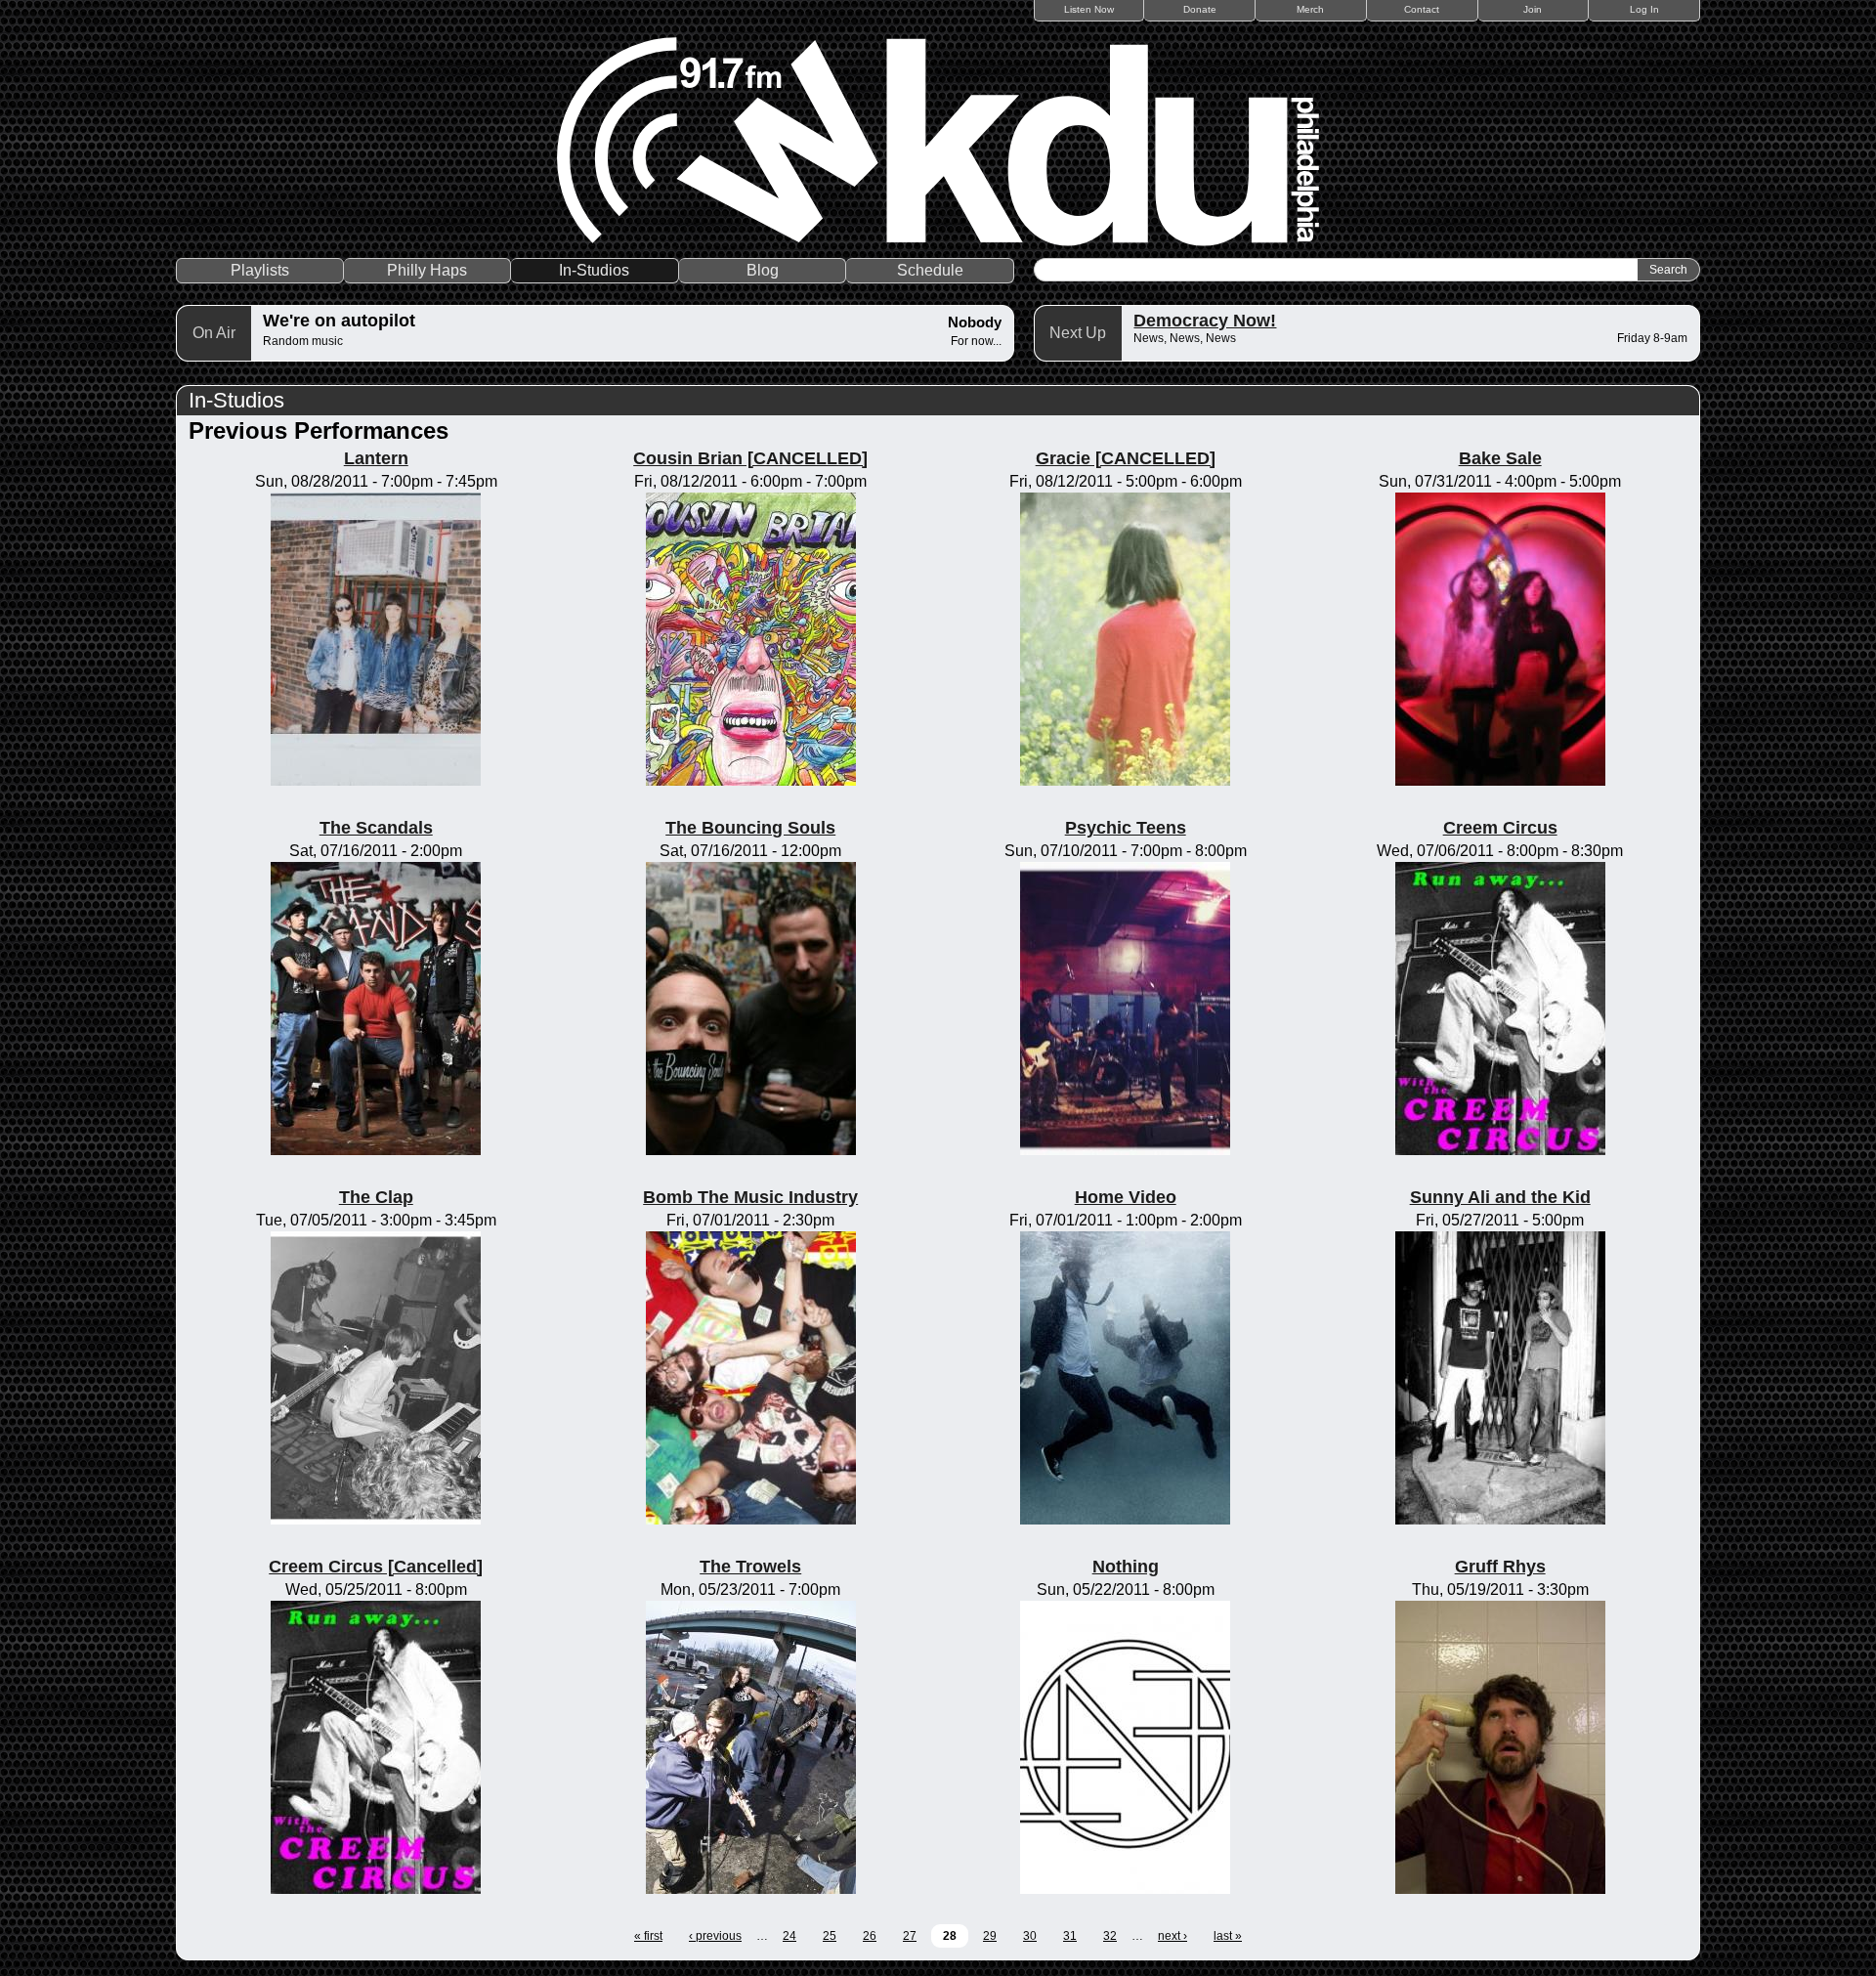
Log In (1644, 9)
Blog (763, 270)
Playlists (260, 270)
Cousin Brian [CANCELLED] (750, 458)
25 (830, 1936)
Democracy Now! (1205, 321)
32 (1110, 1936)
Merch (1310, 9)
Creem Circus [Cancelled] (376, 1567)
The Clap (376, 1197)
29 (990, 1936)
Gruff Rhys (1500, 1567)
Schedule (930, 270)
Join (1533, 9)
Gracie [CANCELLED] (1126, 458)
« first (648, 1936)
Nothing (1126, 1567)
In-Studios (594, 270)
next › (1172, 1936)
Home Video (1126, 1197)
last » (1228, 1936)
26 (870, 1936)
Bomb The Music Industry (750, 1197)
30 (1030, 1936)
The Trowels (750, 1567)
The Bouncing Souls (750, 828)
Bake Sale (1500, 458)
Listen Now (1089, 9)
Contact (1422, 9)
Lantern (376, 458)
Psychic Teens (1126, 828)
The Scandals (376, 828)
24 (789, 1936)
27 (910, 1936)
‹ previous (715, 1936)
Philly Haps (427, 270)
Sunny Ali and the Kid (1500, 1197)
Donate (1200, 9)
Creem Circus (1500, 828)
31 (1070, 1936)
